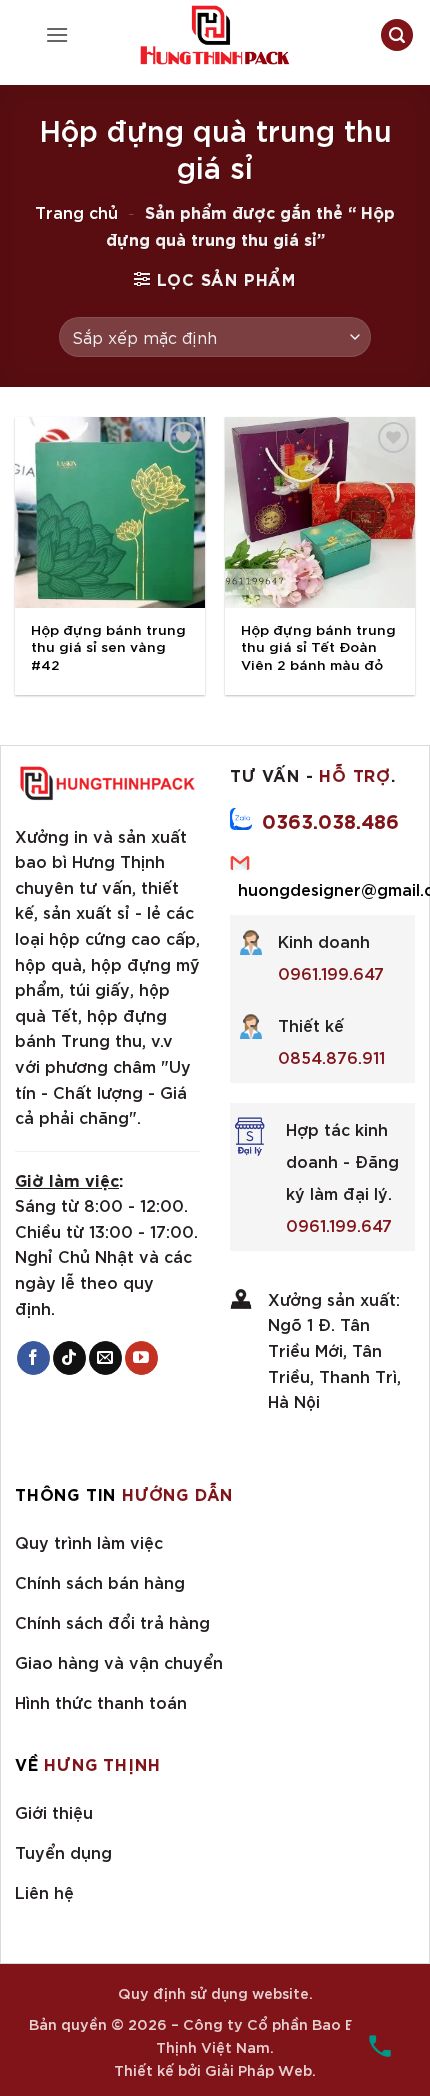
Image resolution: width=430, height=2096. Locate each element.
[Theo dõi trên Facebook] (33, 1358)
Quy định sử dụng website (213, 1992)
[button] (57, 34)
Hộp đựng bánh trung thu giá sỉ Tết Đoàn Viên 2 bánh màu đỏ (318, 646)
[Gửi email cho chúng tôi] (105, 1358)
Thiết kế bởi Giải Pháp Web (213, 2069)
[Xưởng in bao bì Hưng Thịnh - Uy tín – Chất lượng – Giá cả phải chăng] (215, 35)
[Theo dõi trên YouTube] (141, 1358)
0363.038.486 (330, 820)
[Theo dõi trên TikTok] (69, 1358)
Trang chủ (76, 211)
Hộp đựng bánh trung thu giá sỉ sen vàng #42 (108, 646)
